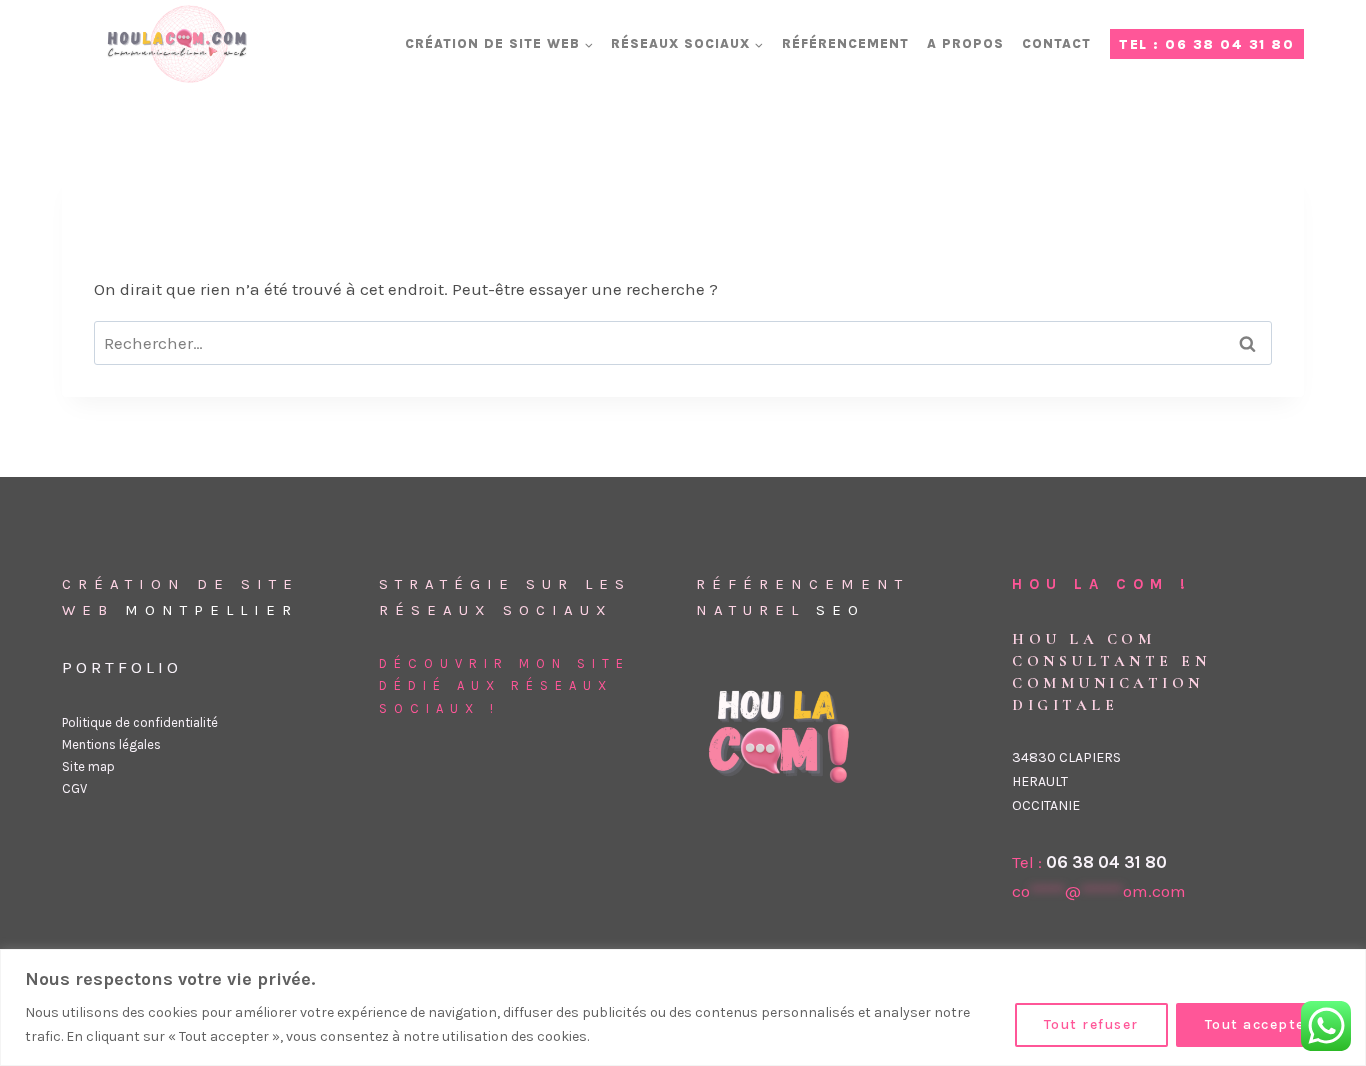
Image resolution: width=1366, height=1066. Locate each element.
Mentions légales (111, 744)
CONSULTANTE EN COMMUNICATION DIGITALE (1111, 683)
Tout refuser (1091, 1024)
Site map (88, 766)
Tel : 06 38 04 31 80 (1206, 44)
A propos (965, 43)
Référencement (845, 43)
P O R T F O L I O (120, 667)
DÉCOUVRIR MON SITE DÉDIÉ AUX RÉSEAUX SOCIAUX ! (504, 685)
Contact (1056, 43)
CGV (74, 788)
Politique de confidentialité (140, 722)
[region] (683, 1007)
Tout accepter (1259, 1024)
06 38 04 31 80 (1106, 862)
